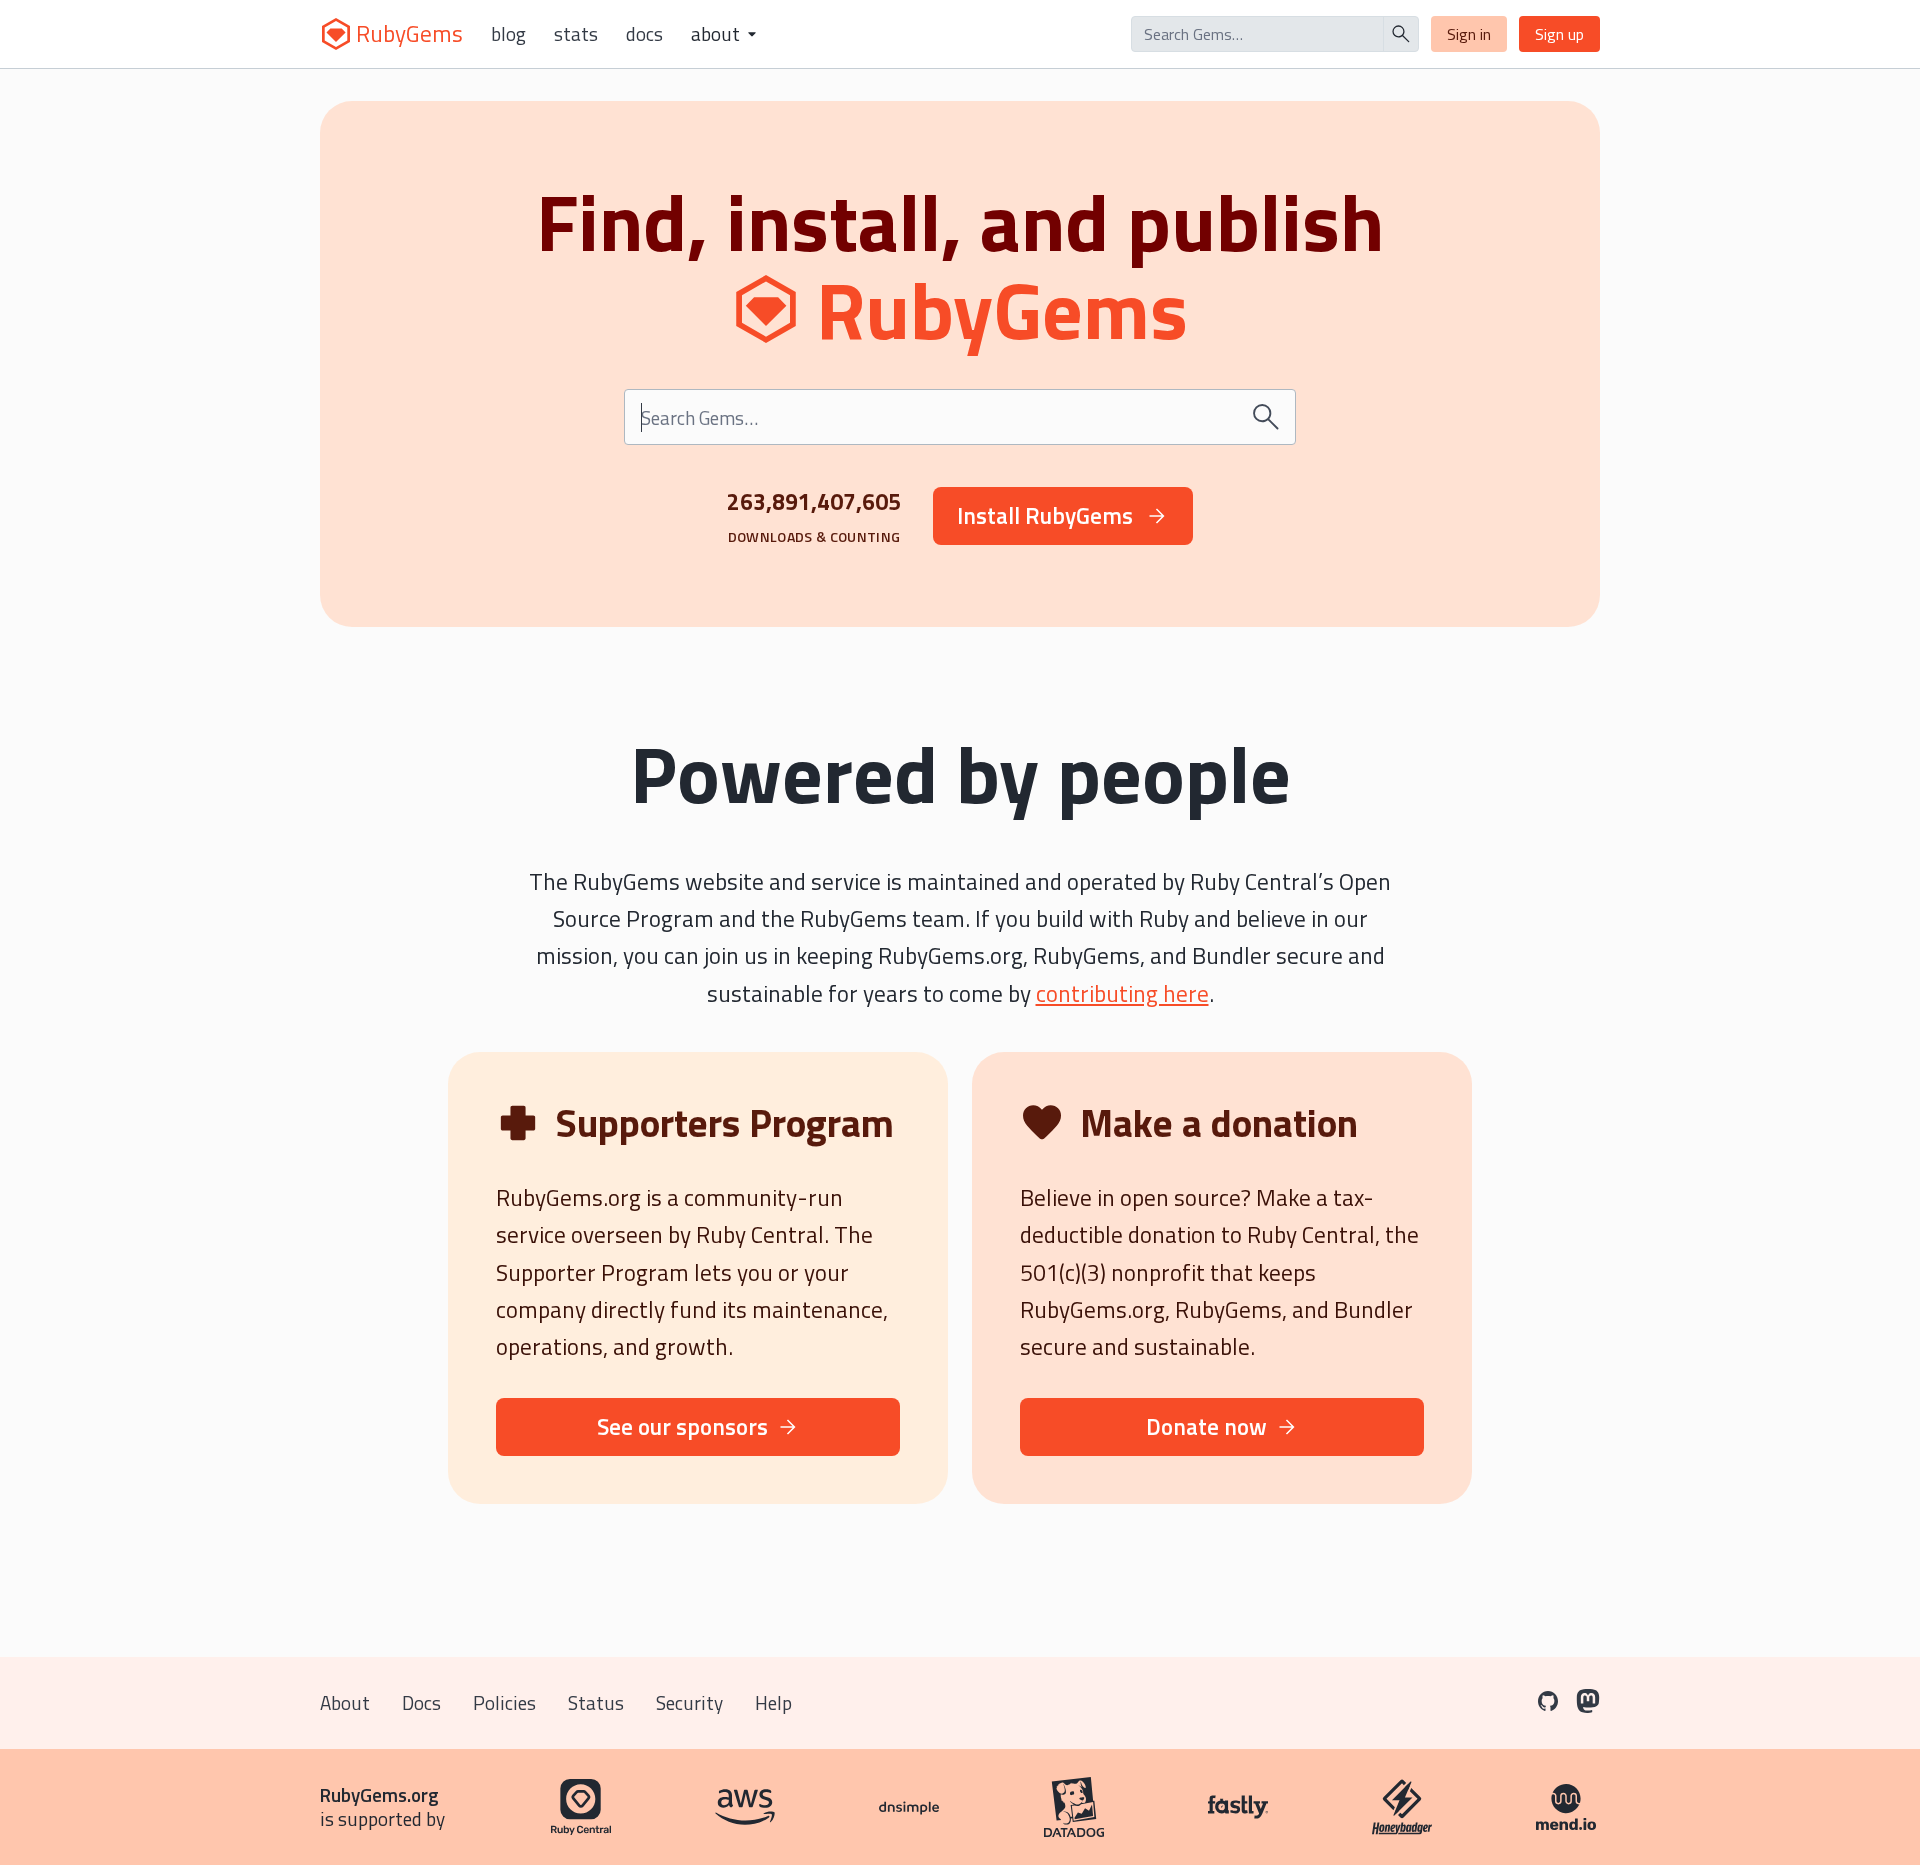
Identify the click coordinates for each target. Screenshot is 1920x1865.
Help (773, 1702)
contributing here (1122, 993)
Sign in (1469, 34)
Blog (508, 34)
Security (689, 1702)
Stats (576, 34)
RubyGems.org (379, 1794)
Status (596, 1702)
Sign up (1559, 34)
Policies (504, 1702)
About (345, 1702)
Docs (644, 34)
